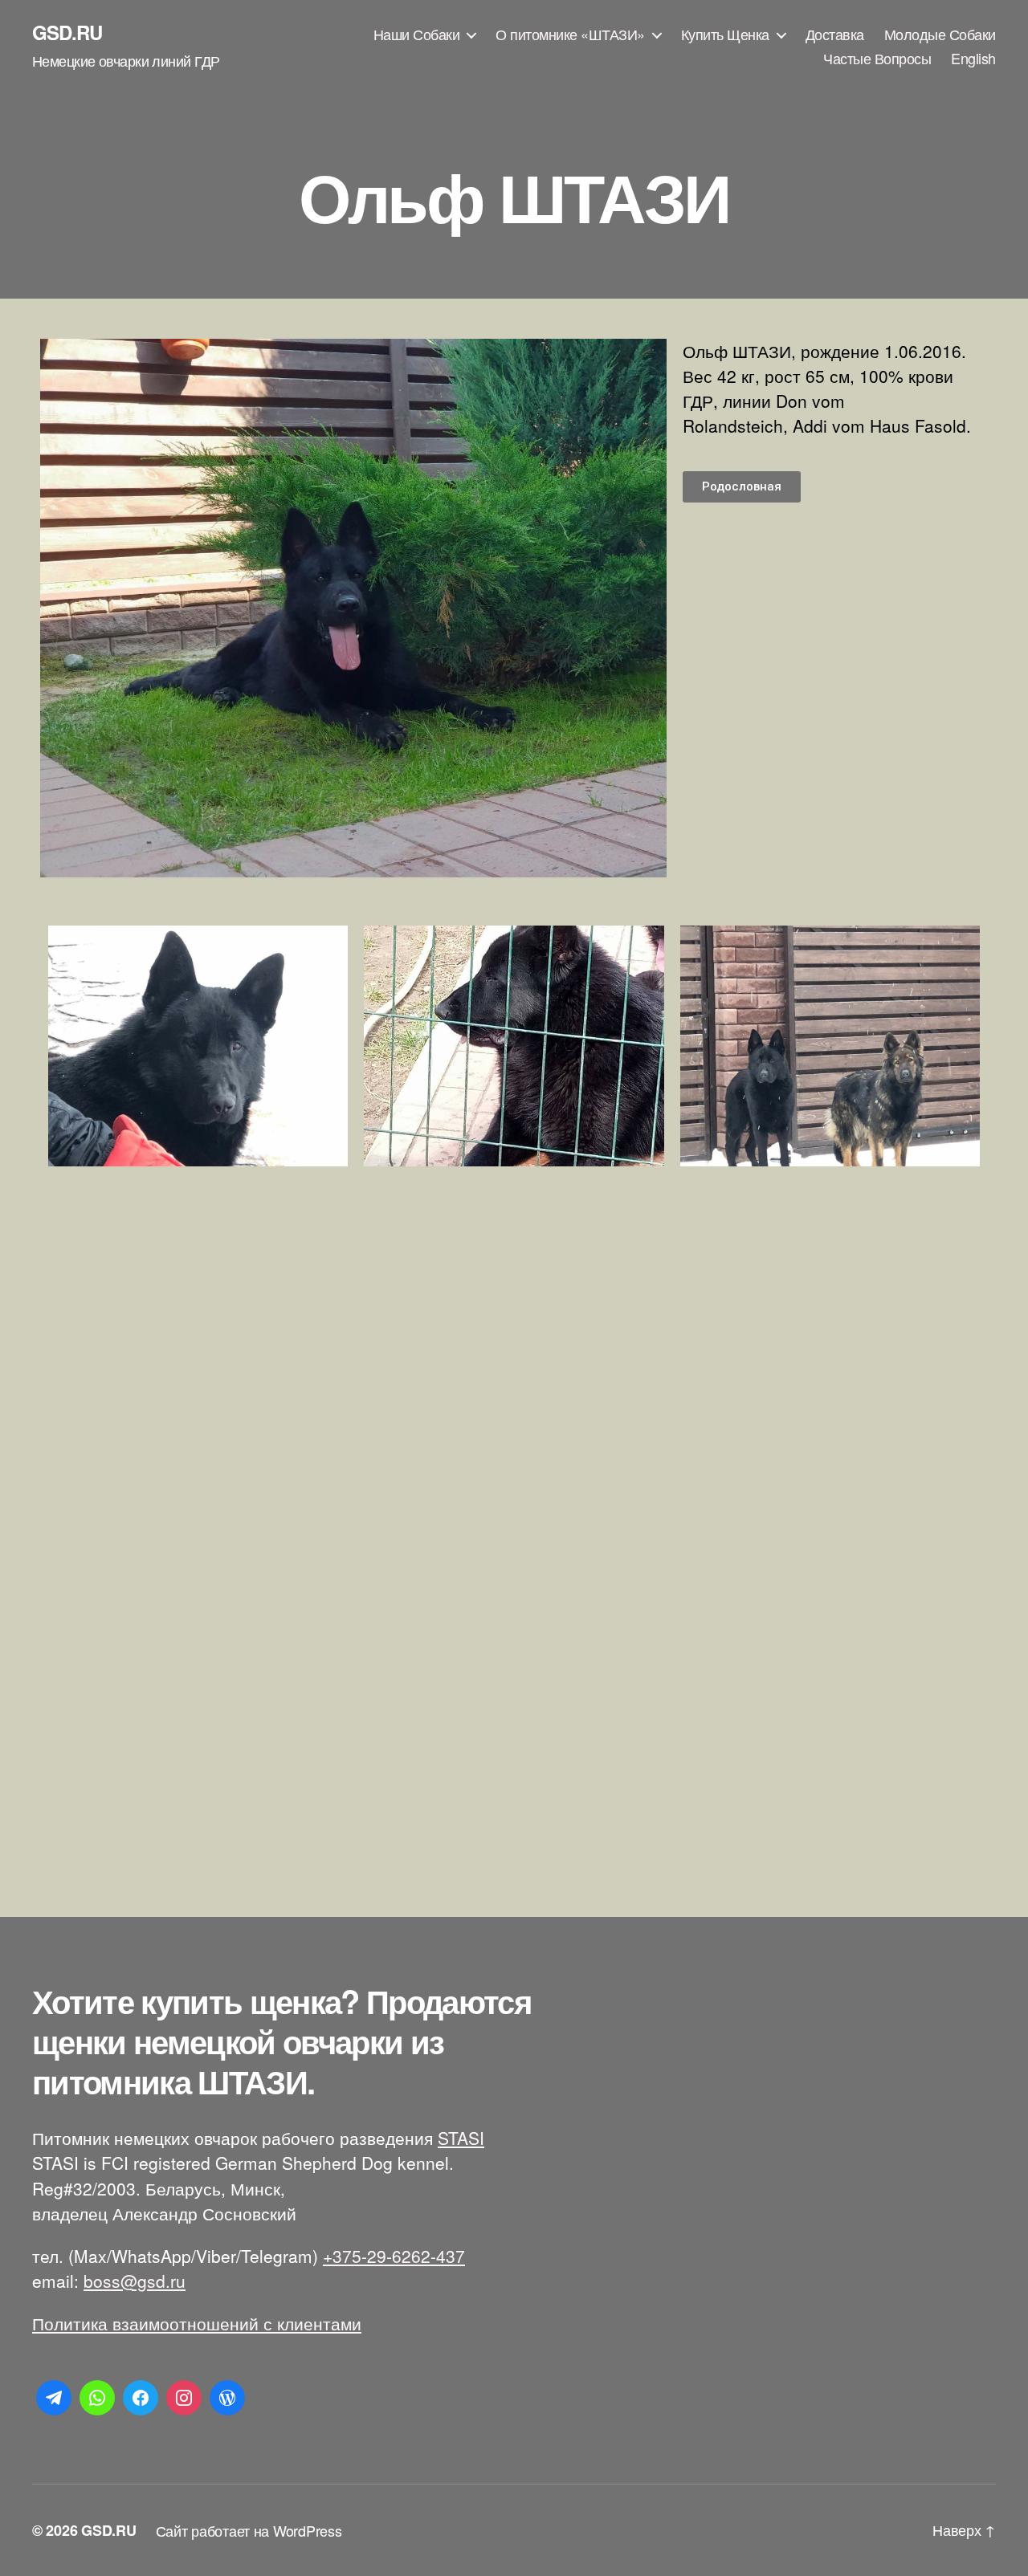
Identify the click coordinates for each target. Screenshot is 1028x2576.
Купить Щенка (725, 35)
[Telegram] (54, 2398)
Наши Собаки (417, 35)
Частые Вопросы (877, 59)
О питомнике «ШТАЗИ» (570, 35)
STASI (461, 2138)
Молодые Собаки (940, 35)
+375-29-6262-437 (394, 2256)
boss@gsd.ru (135, 2281)
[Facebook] (141, 2398)
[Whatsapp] (97, 2398)
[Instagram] (184, 2398)
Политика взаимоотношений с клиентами (197, 2323)
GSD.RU (67, 32)
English (973, 59)
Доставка (835, 35)
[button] (742, 487)
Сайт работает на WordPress (249, 2530)
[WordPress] (227, 2398)
